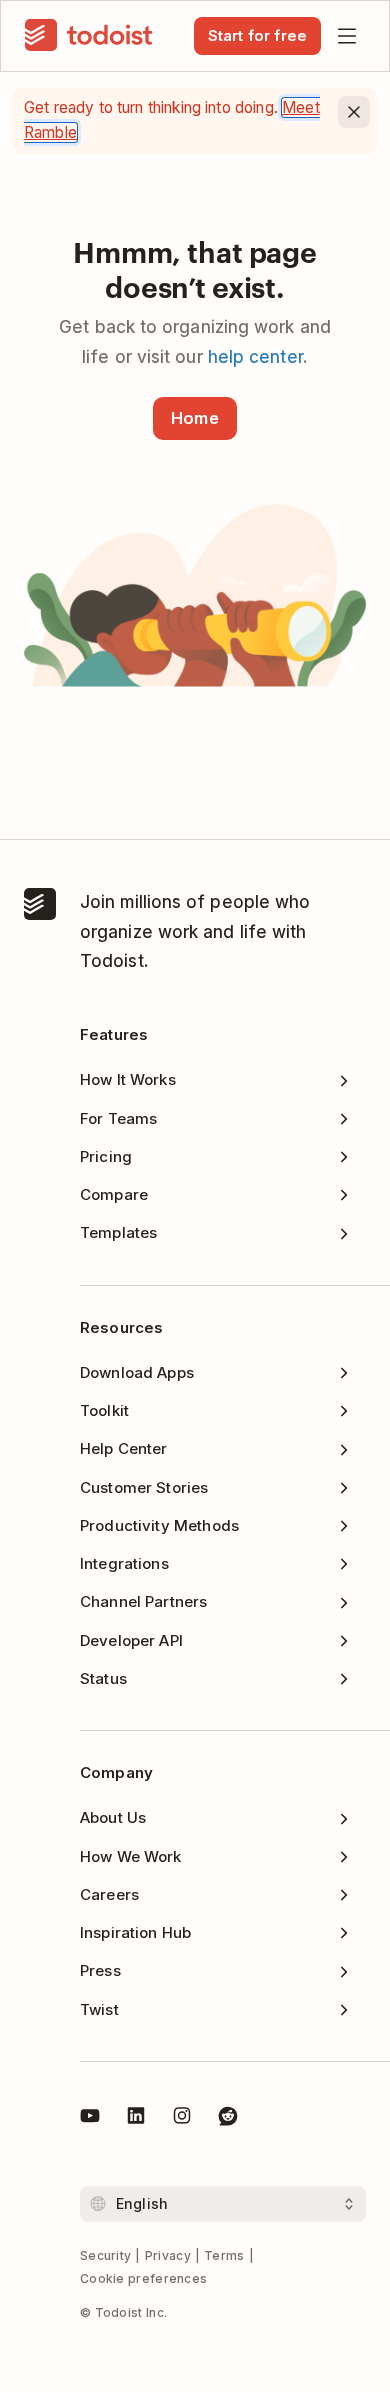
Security (105, 2255)
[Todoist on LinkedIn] (136, 2119)
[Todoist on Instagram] (182, 2119)
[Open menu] (347, 36)
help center (255, 357)
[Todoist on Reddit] (228, 2119)
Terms (224, 2255)
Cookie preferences (143, 2278)
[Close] (354, 112)
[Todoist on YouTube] (90, 2119)
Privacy (168, 2255)
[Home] (89, 36)
